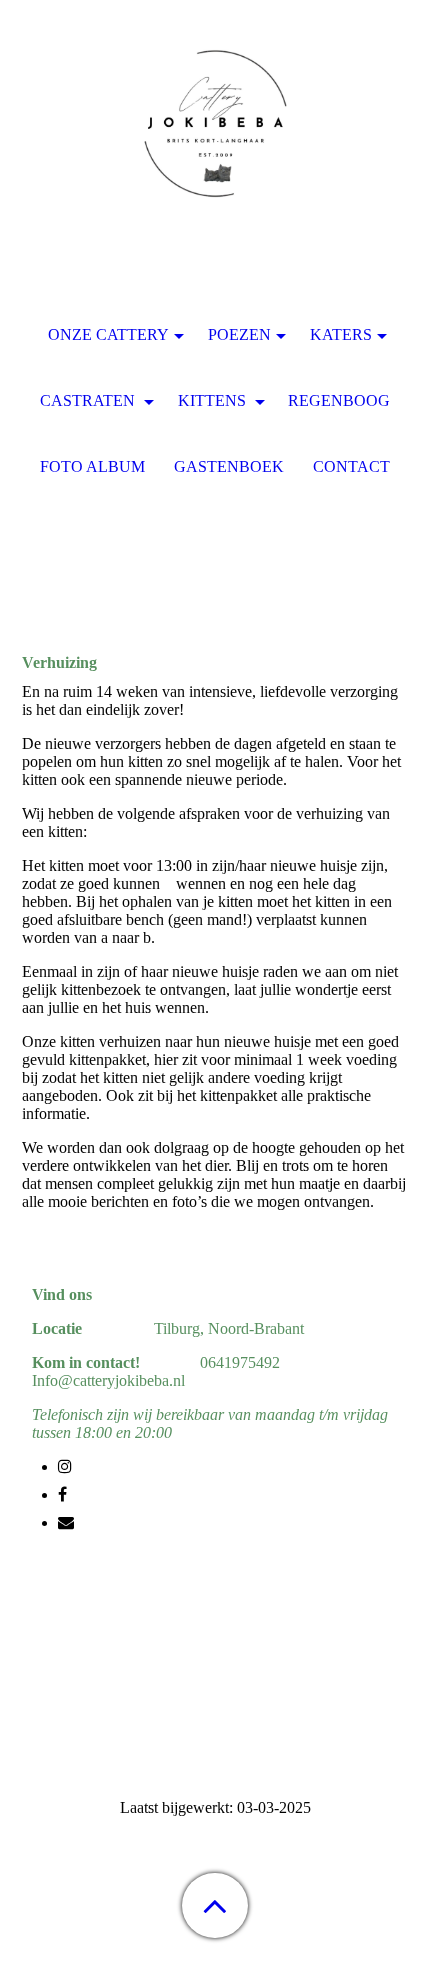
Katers (341, 334)
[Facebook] (62, 1494)
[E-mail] (66, 1522)
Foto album (92, 466)
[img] (215, 125)
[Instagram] (65, 1466)
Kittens (214, 400)
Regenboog (339, 400)
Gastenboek (229, 466)
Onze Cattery (108, 334)
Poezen (239, 334)
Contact (351, 466)
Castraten (89, 400)
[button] (215, 1905)
